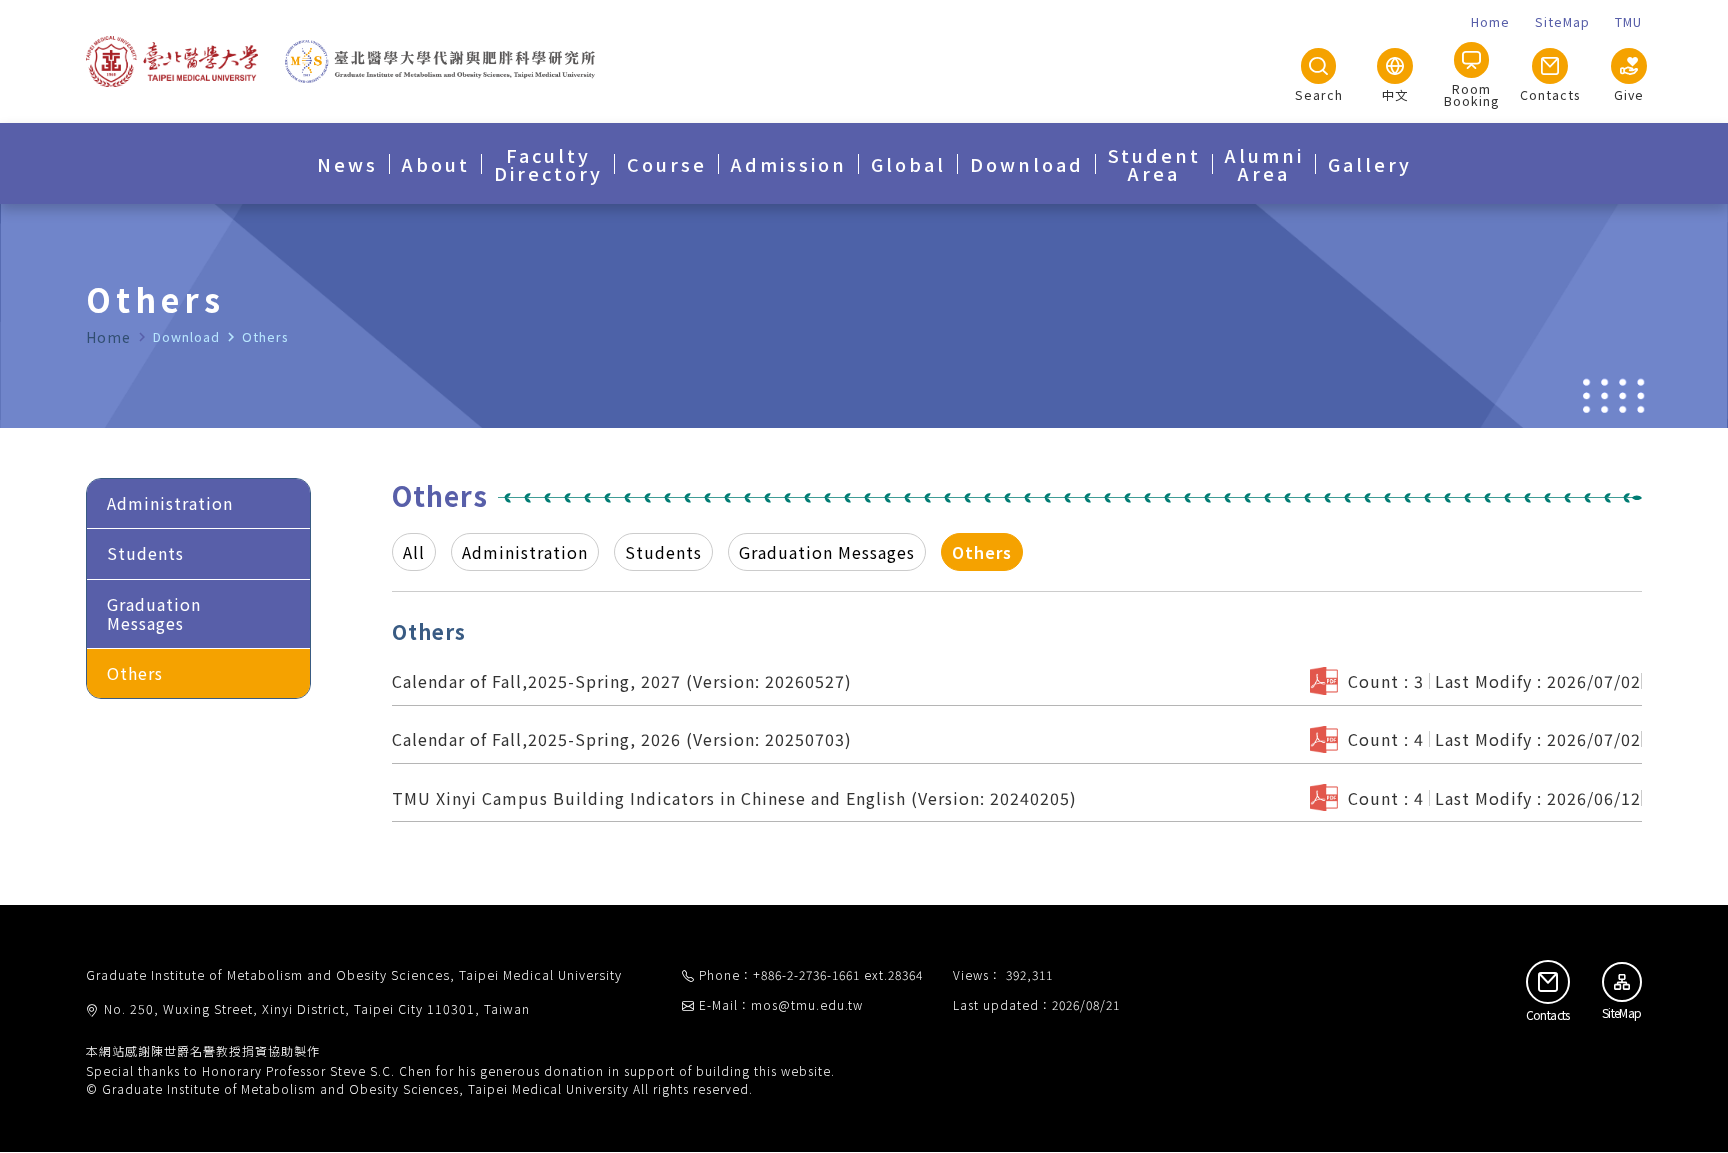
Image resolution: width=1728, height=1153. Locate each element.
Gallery (1370, 164)
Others (135, 673)
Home (108, 337)
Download (1027, 164)
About (436, 164)
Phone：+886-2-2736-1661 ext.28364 (811, 974)
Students (145, 553)
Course (667, 164)
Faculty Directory (548, 164)
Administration (170, 503)
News (347, 164)
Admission (789, 164)
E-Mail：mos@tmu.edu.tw (781, 1004)
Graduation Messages (154, 613)
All (414, 552)
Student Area (1154, 164)
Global (908, 164)
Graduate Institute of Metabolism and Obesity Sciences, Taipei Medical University (354, 975)
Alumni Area (1264, 164)
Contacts (1548, 1014)
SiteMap (1622, 1012)
